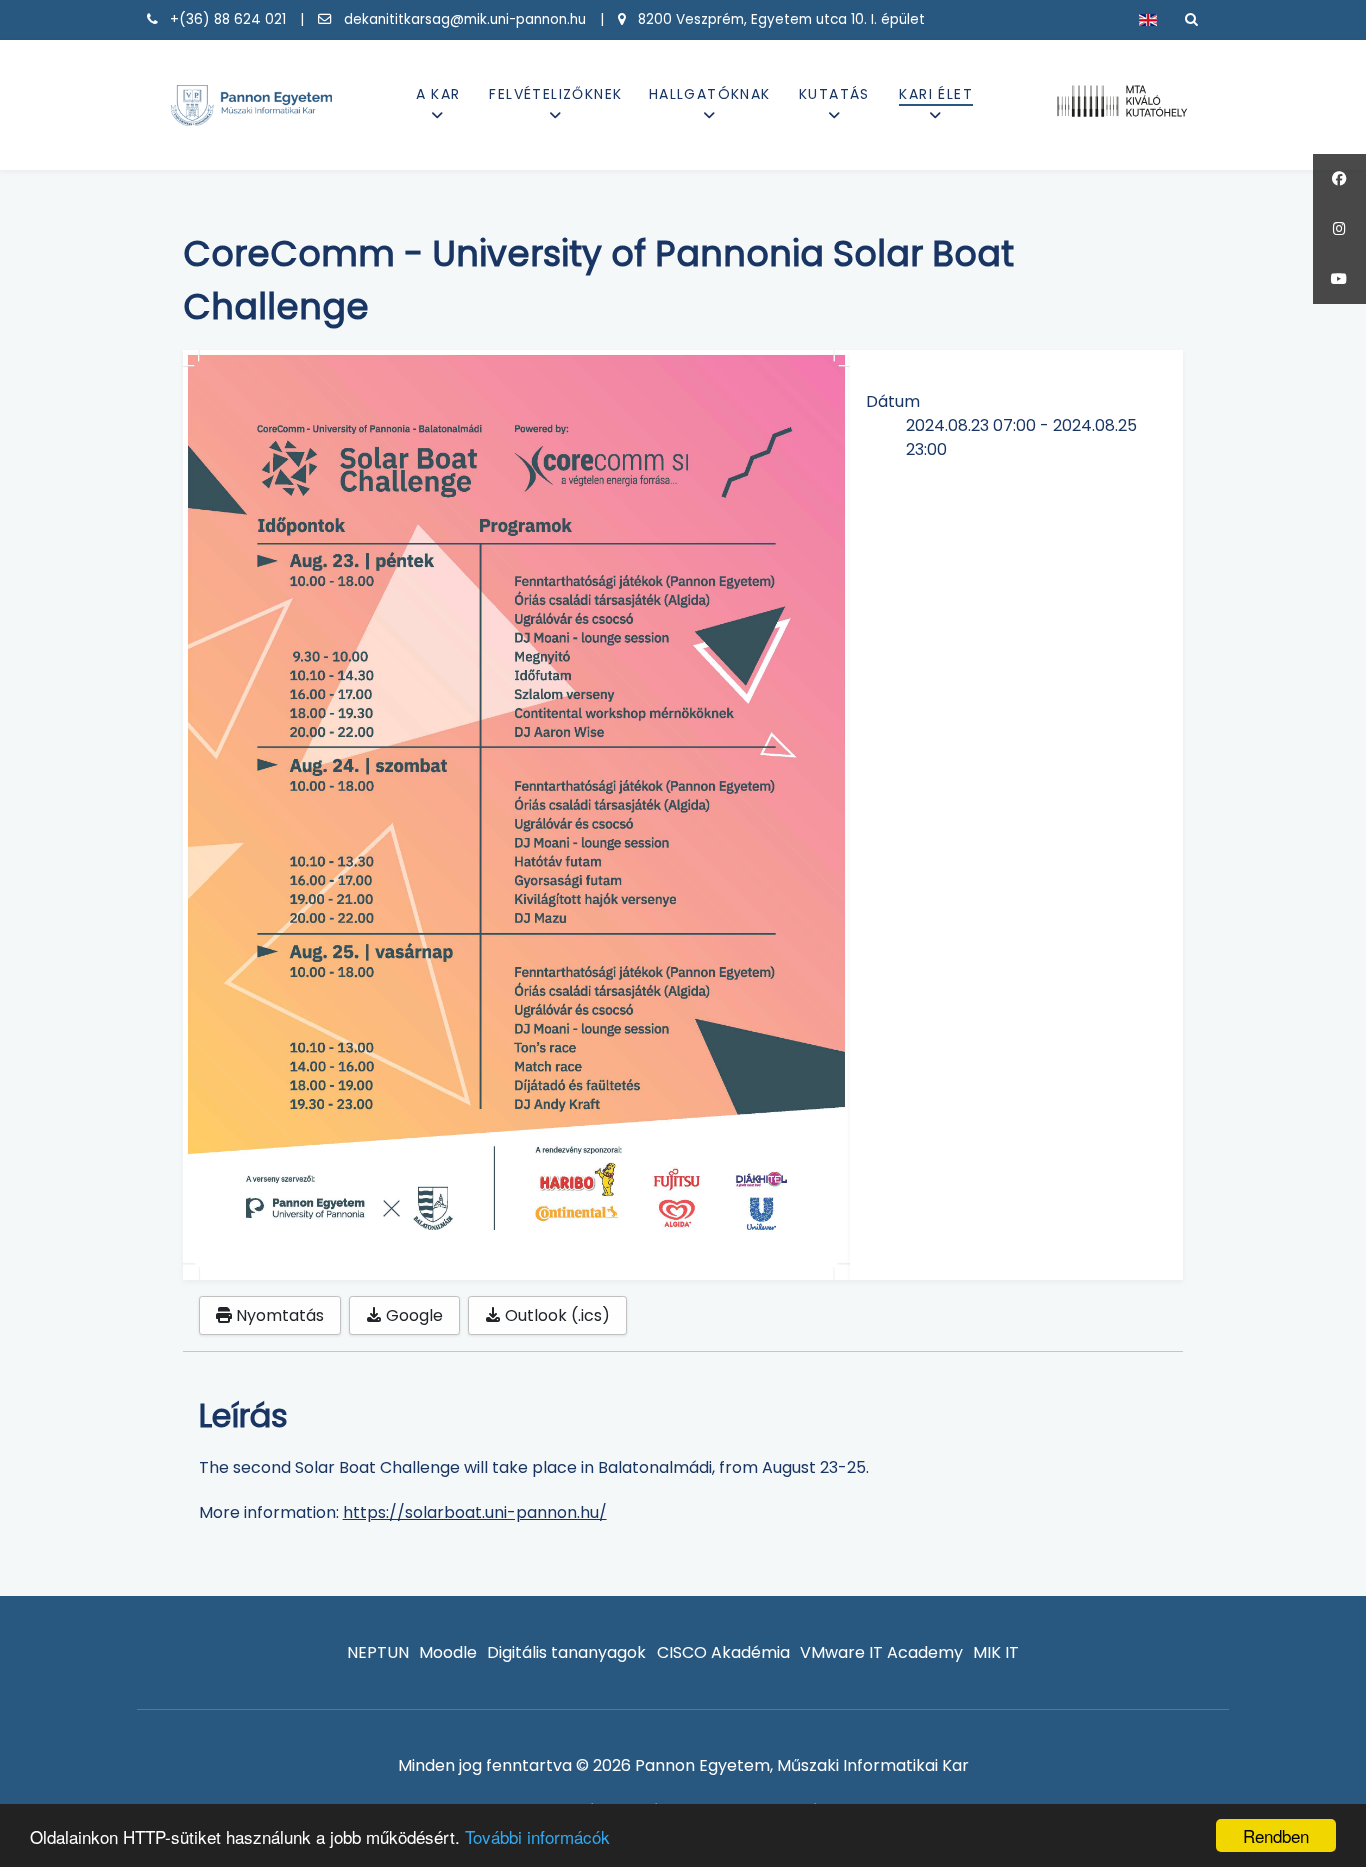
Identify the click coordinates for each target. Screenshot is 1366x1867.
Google (412, 1315)
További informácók (537, 1836)
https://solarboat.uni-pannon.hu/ (475, 1512)
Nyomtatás (278, 1315)
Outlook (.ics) (555, 1315)
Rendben (1276, 1835)
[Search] (1191, 19)
